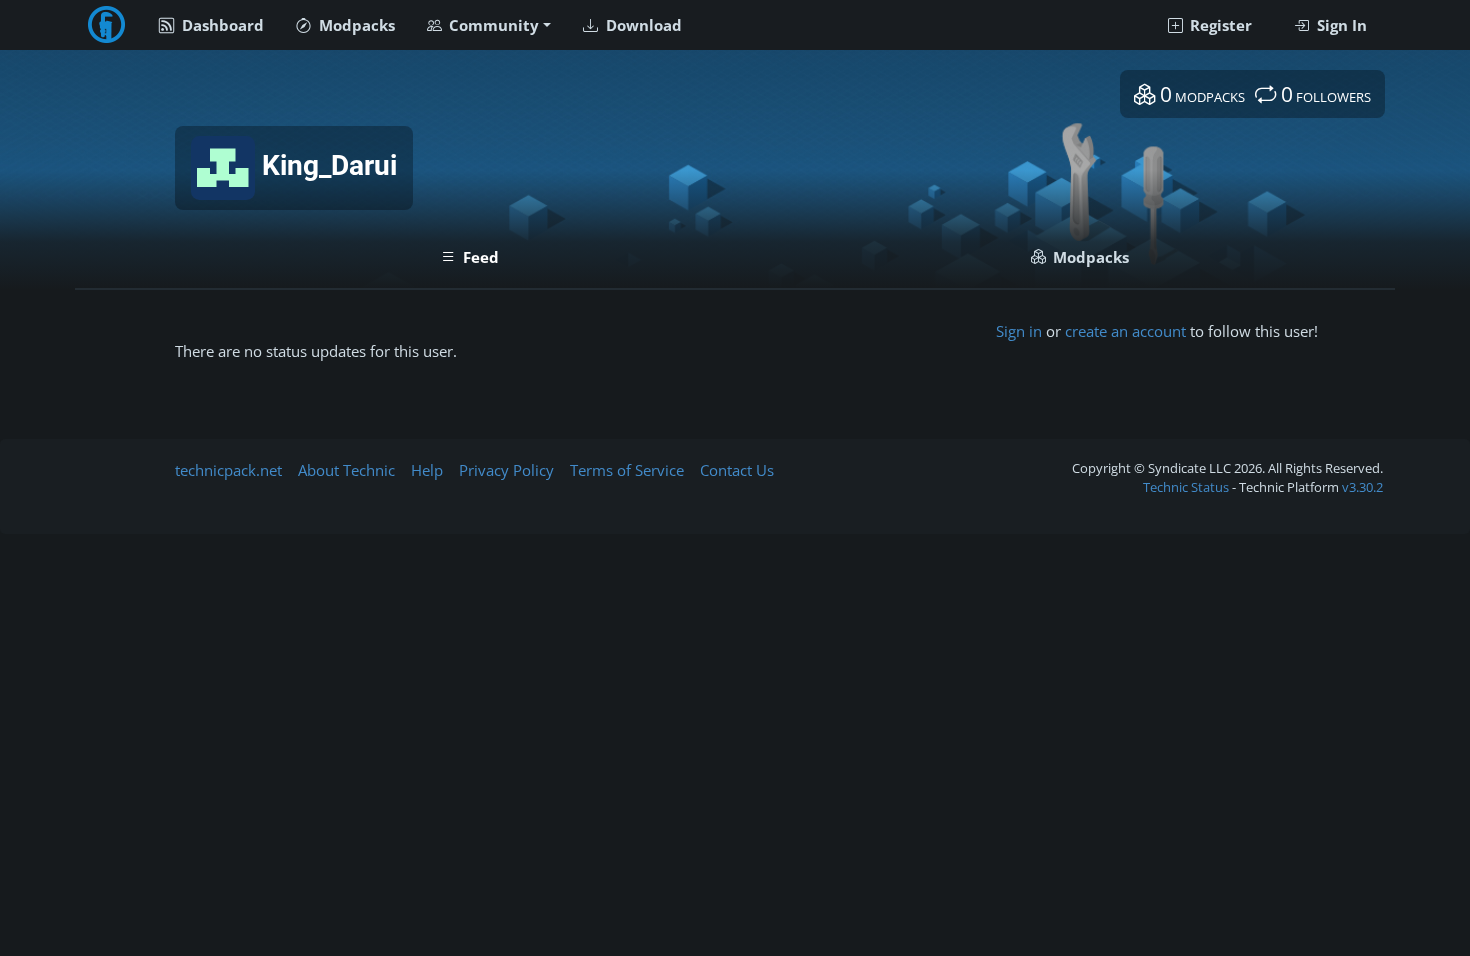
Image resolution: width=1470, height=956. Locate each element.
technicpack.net (228, 470)
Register (1219, 25)
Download (642, 25)
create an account (1125, 331)
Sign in (1019, 331)
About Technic (346, 470)
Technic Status (1186, 487)
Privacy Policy (506, 470)
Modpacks (355, 25)
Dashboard (221, 25)
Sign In (1340, 25)
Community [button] (492, 25)
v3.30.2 (1362, 487)
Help (427, 470)
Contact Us (737, 470)
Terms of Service (627, 470)
